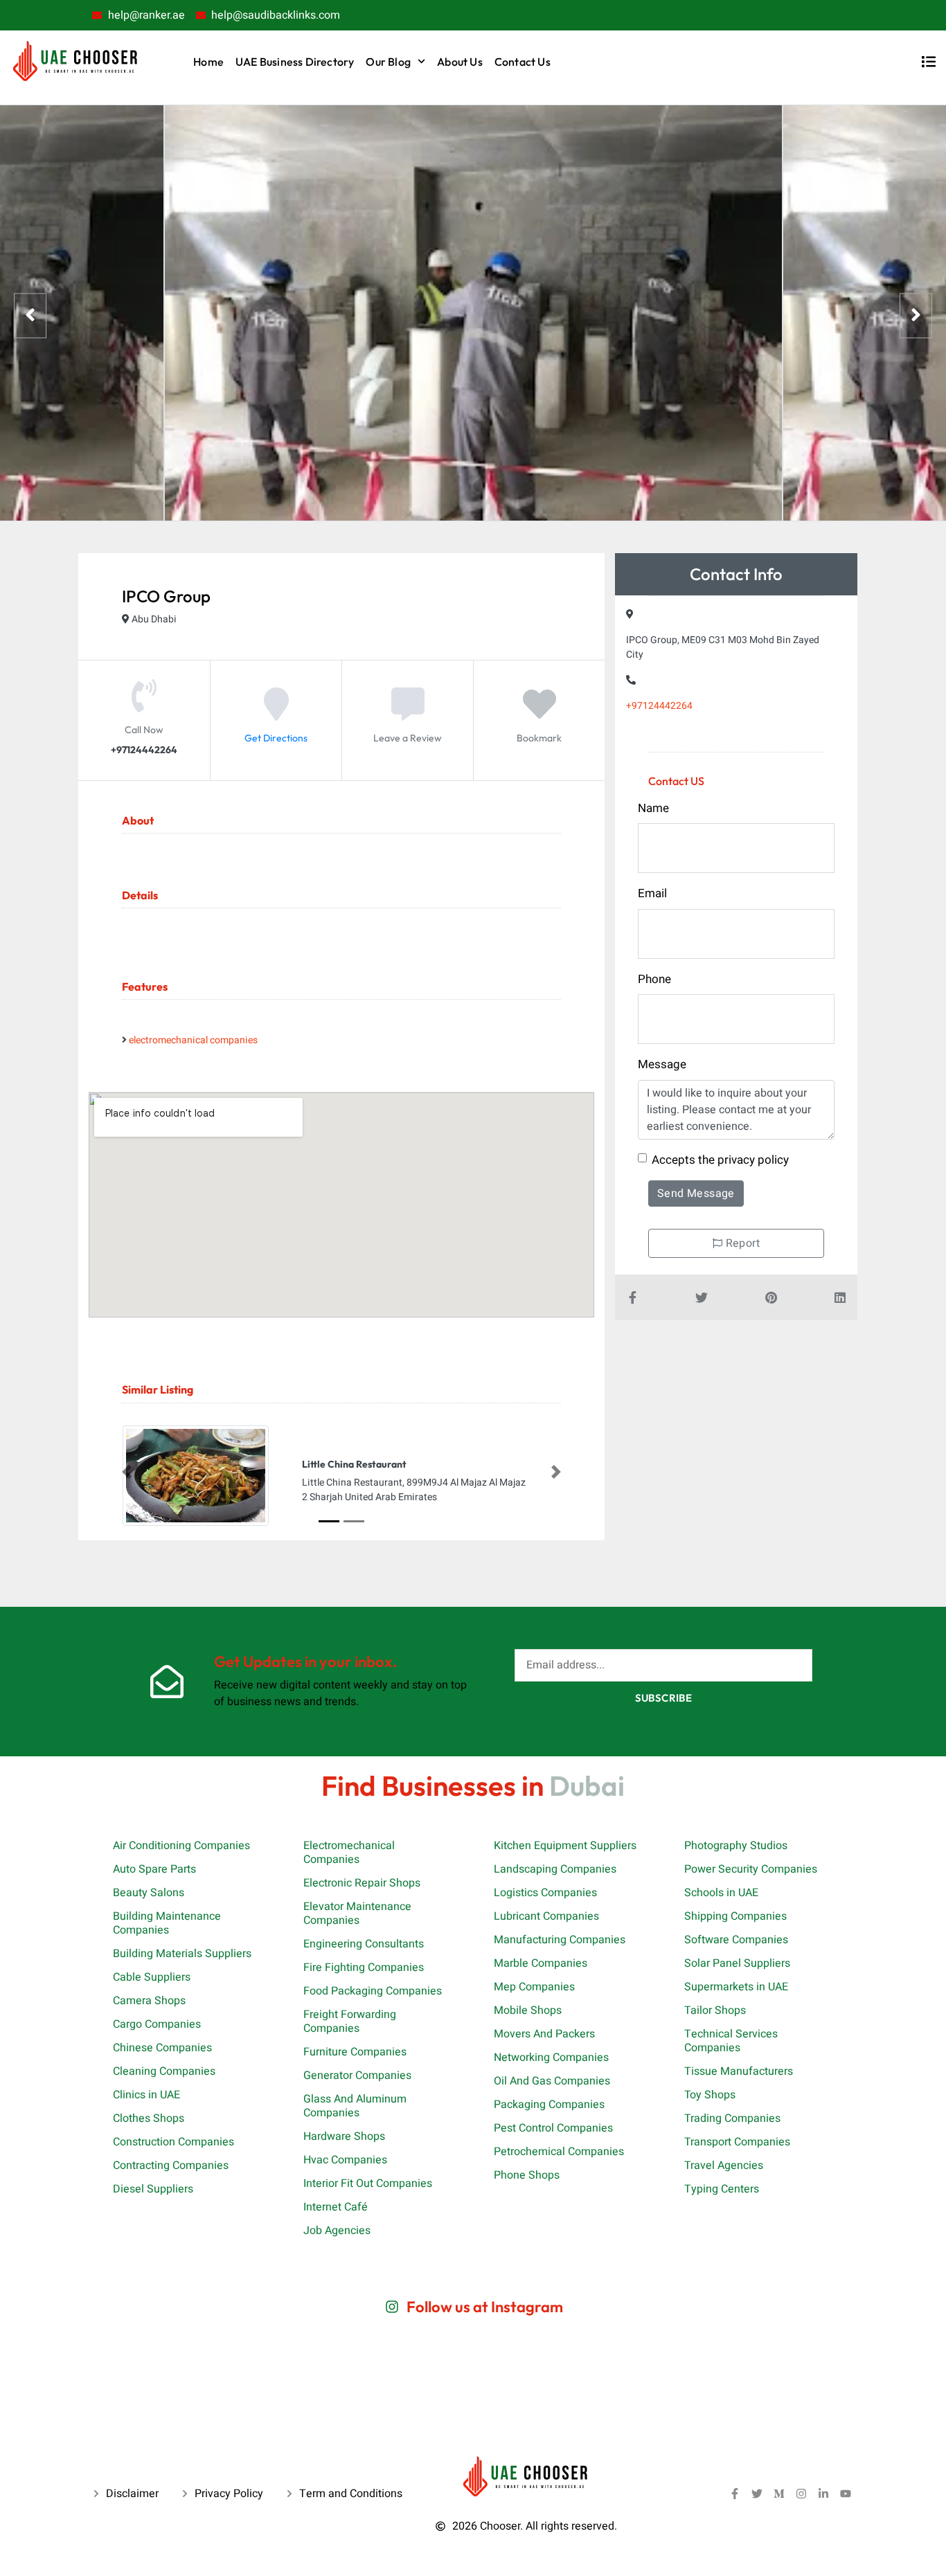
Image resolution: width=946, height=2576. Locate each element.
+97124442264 (659, 706)
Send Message (696, 1194)
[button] (127, 1472)
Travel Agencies (724, 2165)
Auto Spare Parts (154, 1869)
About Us (460, 62)
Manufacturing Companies (560, 1940)
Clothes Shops (149, 2118)
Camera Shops (149, 2001)
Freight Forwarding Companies (350, 2021)
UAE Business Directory (295, 62)
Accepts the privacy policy (720, 1160)
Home (208, 62)
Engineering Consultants (364, 1944)
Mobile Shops (528, 2010)
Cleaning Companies (164, 2071)
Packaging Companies (549, 2105)
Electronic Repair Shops (362, 1883)
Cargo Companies (157, 2024)
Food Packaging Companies (373, 1991)
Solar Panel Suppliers (737, 1963)
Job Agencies (337, 2231)
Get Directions (276, 738)
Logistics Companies (545, 1893)
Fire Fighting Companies (364, 1967)
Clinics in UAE (146, 2095)
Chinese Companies (162, 2048)
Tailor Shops (715, 2010)
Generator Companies (357, 2075)
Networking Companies (551, 2057)
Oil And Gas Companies (552, 2081)
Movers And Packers (544, 2034)
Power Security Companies (751, 1869)
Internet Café (336, 2207)
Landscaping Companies (555, 1869)
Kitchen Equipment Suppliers (565, 1846)
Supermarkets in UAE (736, 1987)
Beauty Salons (149, 1893)
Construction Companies (173, 2142)
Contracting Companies (171, 2165)
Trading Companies (732, 2118)
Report (741, 1243)
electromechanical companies (193, 1040)
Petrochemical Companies (559, 2152)
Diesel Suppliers (153, 2189)
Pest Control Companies (553, 2128)
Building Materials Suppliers (182, 1954)
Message (662, 1064)
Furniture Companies (355, 2052)
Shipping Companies (735, 1916)
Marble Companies (541, 1963)
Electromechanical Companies (349, 1853)
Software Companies (736, 1940)
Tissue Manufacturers (739, 2071)
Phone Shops (527, 2175)
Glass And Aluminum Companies (355, 2106)
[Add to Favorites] (539, 714)
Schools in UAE (721, 1893)
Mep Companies (534, 1987)
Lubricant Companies (546, 1916)
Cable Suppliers (152, 1977)
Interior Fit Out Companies (368, 2183)
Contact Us (523, 62)
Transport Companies (737, 2142)
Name (653, 808)
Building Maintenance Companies (167, 1923)
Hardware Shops (344, 2136)
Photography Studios (736, 1846)
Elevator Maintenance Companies (357, 1913)
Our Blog (388, 62)
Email (652, 893)
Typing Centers (722, 2189)
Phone (654, 979)
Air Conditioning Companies (181, 1846)
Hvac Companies (345, 2160)
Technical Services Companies (731, 2041)
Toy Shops (710, 2095)
